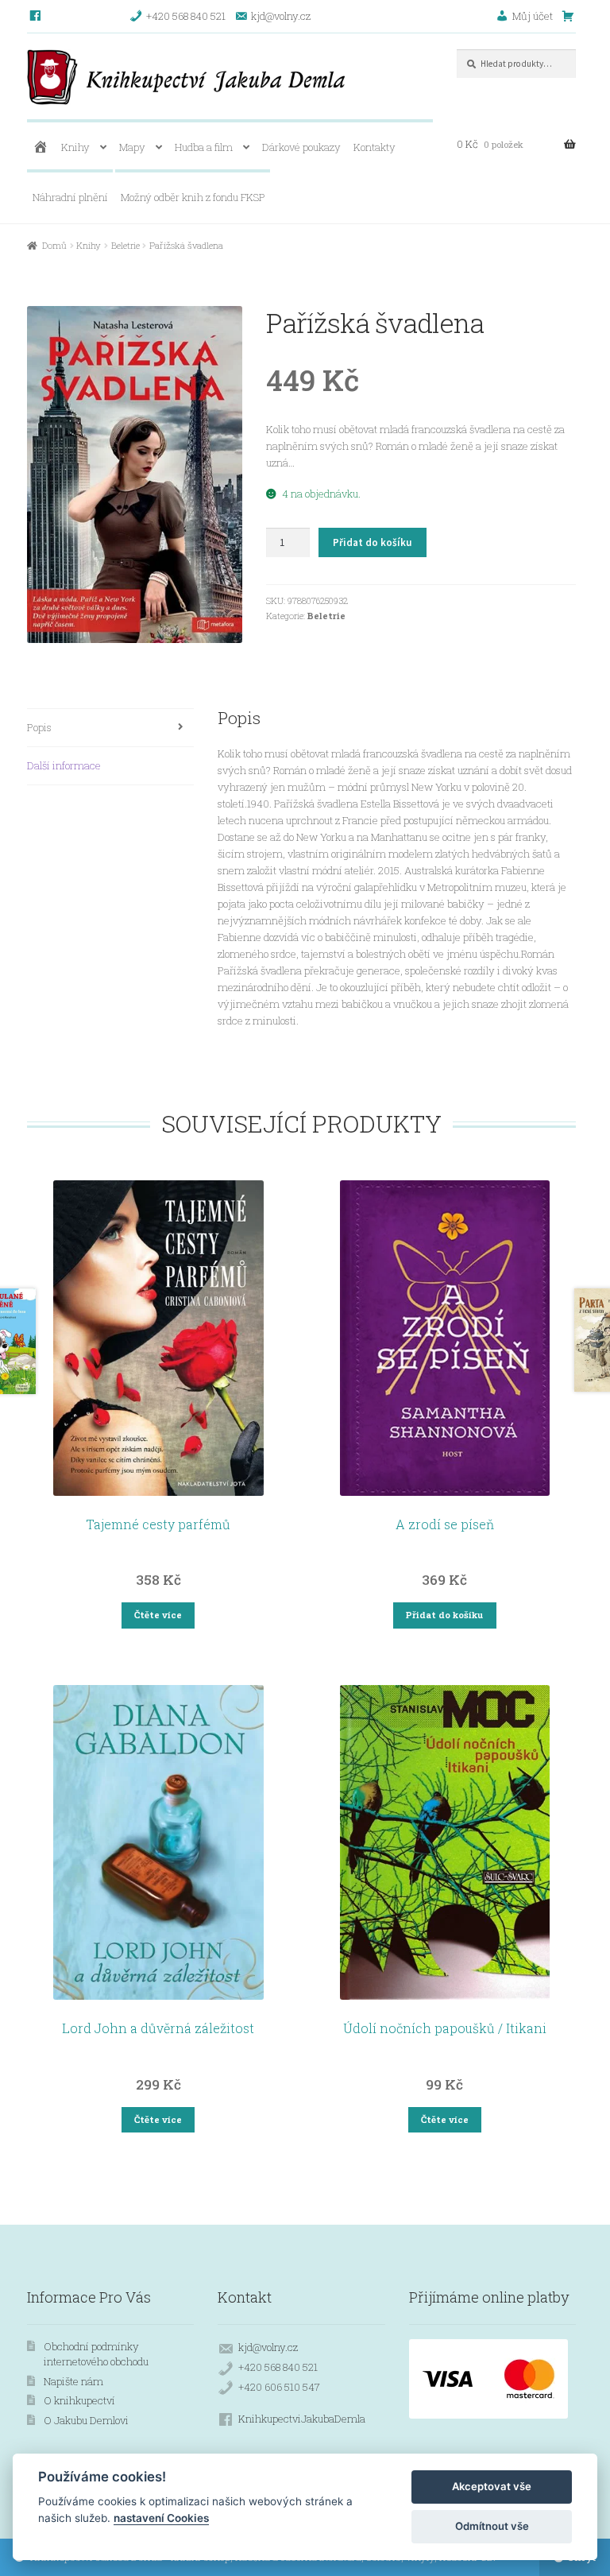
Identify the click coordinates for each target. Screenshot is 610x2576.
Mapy (132, 147)
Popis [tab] (39, 727)
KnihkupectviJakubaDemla (302, 2419)
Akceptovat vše (492, 2486)
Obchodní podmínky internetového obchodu (96, 2353)
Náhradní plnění (70, 197)
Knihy (75, 147)
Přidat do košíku (372, 542)
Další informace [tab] (64, 765)
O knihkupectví (79, 2400)
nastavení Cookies (161, 2518)
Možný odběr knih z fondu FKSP (193, 197)
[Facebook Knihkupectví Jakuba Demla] (36, 16)
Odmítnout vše (492, 2526)
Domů (54, 245)
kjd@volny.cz (268, 2347)
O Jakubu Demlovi (86, 2420)
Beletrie (125, 245)
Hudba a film (204, 147)
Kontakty (374, 147)
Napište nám (73, 2381)
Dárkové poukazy (301, 147)
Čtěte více (158, 1615)
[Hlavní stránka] (40, 147)
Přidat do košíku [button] (444, 1615)
